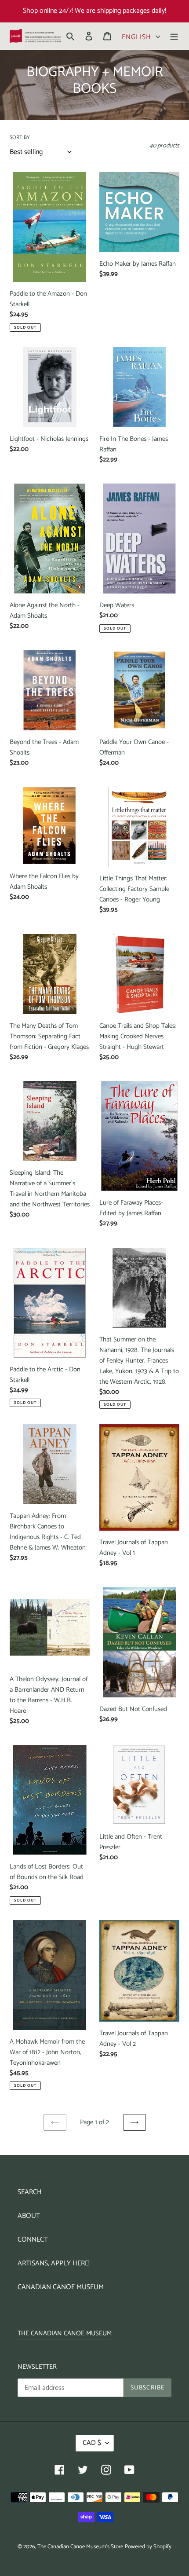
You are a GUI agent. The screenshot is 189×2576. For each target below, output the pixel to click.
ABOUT (29, 2216)
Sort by (20, 138)
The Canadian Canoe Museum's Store (80, 2547)
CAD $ (92, 2443)
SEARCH (30, 2192)
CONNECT (33, 2240)
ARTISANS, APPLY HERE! (54, 2263)
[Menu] (174, 36)
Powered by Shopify (148, 2547)
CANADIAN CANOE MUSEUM (61, 2287)
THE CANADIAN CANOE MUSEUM (65, 2333)
